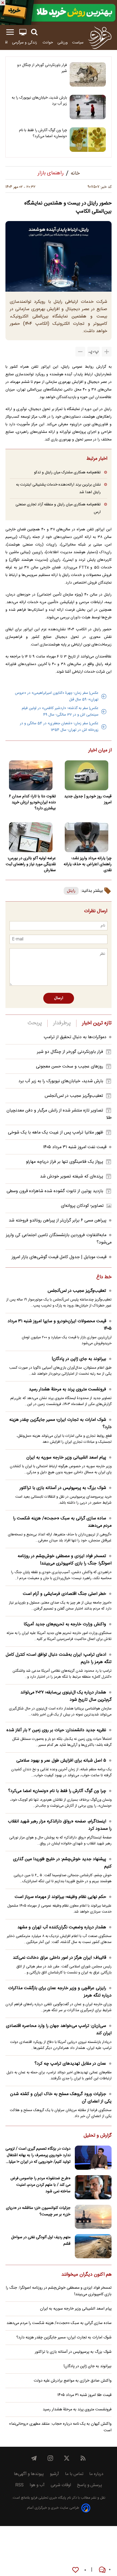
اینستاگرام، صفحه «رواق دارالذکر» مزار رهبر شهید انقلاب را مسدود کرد (60, 1825)
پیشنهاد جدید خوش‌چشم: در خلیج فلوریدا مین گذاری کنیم (62, 1863)
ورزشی (63, 42)
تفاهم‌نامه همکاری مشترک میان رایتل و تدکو (67, 472)
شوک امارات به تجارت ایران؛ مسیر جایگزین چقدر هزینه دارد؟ (60, 1424)
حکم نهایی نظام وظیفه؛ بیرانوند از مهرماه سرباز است (60, 1897)
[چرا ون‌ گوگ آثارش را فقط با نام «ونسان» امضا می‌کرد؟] (88, 140)
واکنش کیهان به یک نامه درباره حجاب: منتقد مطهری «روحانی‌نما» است (60, 2427)
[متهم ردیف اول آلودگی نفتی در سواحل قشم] (93, 2246)
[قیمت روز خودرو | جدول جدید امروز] (86, 775)
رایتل (71, 891)
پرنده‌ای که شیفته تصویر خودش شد (72, 1177)
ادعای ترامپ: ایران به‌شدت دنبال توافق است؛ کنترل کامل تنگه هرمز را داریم (59, 1658)
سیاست (78, 42)
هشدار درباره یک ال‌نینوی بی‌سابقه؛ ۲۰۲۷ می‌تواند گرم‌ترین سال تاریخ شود (66, 1696)
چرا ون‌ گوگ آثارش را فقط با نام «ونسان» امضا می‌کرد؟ (43, 133)
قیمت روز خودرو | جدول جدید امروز (88, 799)
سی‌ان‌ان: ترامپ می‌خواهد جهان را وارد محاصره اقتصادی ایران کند (59, 2030)
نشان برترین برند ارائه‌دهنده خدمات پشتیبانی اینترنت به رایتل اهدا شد (58, 488)
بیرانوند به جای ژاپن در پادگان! (79, 1359)
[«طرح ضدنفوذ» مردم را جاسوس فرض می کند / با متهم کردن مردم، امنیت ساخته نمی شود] (93, 2187)
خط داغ (104, 1277)
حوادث (48, 42)
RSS (19, 2485)
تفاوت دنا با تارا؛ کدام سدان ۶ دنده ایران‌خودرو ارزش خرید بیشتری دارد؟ (32, 802)
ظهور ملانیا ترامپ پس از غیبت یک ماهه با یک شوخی (56, 1133)
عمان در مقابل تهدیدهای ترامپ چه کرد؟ (70, 2064)
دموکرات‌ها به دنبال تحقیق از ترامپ (75, 1037)
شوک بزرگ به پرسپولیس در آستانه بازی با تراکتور (63, 1488)
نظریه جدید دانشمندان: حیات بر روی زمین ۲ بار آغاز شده (56, 1730)
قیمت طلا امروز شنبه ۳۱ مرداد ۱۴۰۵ (84, 2395)
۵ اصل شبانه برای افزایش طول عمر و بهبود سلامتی (61, 1761)
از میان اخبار (100, 751)
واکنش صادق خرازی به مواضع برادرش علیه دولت (73, 2381)
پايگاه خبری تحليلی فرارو (48, 2498)
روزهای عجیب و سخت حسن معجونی (70, 1067)
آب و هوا (37, 2485)
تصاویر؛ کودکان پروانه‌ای (82, 1206)
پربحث (35, 1023)
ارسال (59, 998)
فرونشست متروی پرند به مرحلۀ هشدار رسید (67, 1389)
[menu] (10, 32)
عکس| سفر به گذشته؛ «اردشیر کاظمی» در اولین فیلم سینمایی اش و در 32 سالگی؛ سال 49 (60, 711)
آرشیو (54, 2474)
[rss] (83, 2458)
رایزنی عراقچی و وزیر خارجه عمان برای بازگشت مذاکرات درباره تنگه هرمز (60, 1992)
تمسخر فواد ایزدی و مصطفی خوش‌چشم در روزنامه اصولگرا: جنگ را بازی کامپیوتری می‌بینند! (65, 1560)
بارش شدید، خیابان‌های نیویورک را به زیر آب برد (39, 101)
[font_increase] (107, 352)
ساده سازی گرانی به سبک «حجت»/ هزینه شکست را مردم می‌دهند (62, 1522)
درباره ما (96, 2474)
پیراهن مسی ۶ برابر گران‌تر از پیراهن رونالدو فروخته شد (58, 1221)
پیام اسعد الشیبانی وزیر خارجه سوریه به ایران (66, 1458)
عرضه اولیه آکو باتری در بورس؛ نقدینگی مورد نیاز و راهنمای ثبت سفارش (31, 864)
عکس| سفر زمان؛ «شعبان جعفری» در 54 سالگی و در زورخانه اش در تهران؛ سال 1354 (59, 727)
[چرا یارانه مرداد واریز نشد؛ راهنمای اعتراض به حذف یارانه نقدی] (86, 837)
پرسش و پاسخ (90, 2485)
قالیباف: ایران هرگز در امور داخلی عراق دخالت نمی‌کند (59, 1958)
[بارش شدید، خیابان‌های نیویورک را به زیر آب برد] (88, 107)
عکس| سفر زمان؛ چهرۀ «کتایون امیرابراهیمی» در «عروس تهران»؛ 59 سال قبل (57, 696)
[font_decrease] (80, 352)
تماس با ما (74, 2474)
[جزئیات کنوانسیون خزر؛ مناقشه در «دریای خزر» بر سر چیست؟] (93, 2217)
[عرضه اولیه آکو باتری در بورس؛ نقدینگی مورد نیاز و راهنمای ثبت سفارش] (31, 837)
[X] (67, 2458)
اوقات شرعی (61, 2485)
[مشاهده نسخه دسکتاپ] (23, 32)
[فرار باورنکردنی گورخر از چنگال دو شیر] (88, 74)
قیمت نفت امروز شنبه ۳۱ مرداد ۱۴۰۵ (75, 1147)
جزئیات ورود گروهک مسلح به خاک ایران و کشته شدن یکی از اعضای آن (61, 2098)
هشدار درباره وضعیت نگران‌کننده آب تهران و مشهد (62, 1927)
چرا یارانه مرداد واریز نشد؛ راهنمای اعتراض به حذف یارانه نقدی (88, 864)
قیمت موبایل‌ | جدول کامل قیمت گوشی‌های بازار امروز (59, 1257)
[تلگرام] (34, 2458)
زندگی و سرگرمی (25, 42)
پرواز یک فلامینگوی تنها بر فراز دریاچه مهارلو (64, 1162)
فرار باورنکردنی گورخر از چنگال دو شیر (42, 68)
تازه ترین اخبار (97, 1023)
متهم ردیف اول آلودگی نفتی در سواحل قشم (41, 2241)
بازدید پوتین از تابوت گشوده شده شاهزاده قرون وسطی (55, 1191)
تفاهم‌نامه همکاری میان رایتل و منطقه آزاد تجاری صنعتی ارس (58, 508)
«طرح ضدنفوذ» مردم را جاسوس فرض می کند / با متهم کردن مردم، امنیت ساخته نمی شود (40, 2185)
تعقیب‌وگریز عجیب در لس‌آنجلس (74, 1096)
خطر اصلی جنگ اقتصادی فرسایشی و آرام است (64, 1594)
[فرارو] (100, 37)
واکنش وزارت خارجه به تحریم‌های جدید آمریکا (65, 1624)
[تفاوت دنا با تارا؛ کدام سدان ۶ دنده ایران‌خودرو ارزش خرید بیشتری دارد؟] (31, 775)
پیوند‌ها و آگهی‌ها (29, 2474)
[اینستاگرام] (50, 2458)
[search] (34, 32)
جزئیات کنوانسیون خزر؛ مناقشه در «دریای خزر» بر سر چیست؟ (38, 2211)
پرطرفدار (62, 1023)
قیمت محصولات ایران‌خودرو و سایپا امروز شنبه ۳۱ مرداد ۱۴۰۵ (60, 1325)
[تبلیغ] (59, 12)
